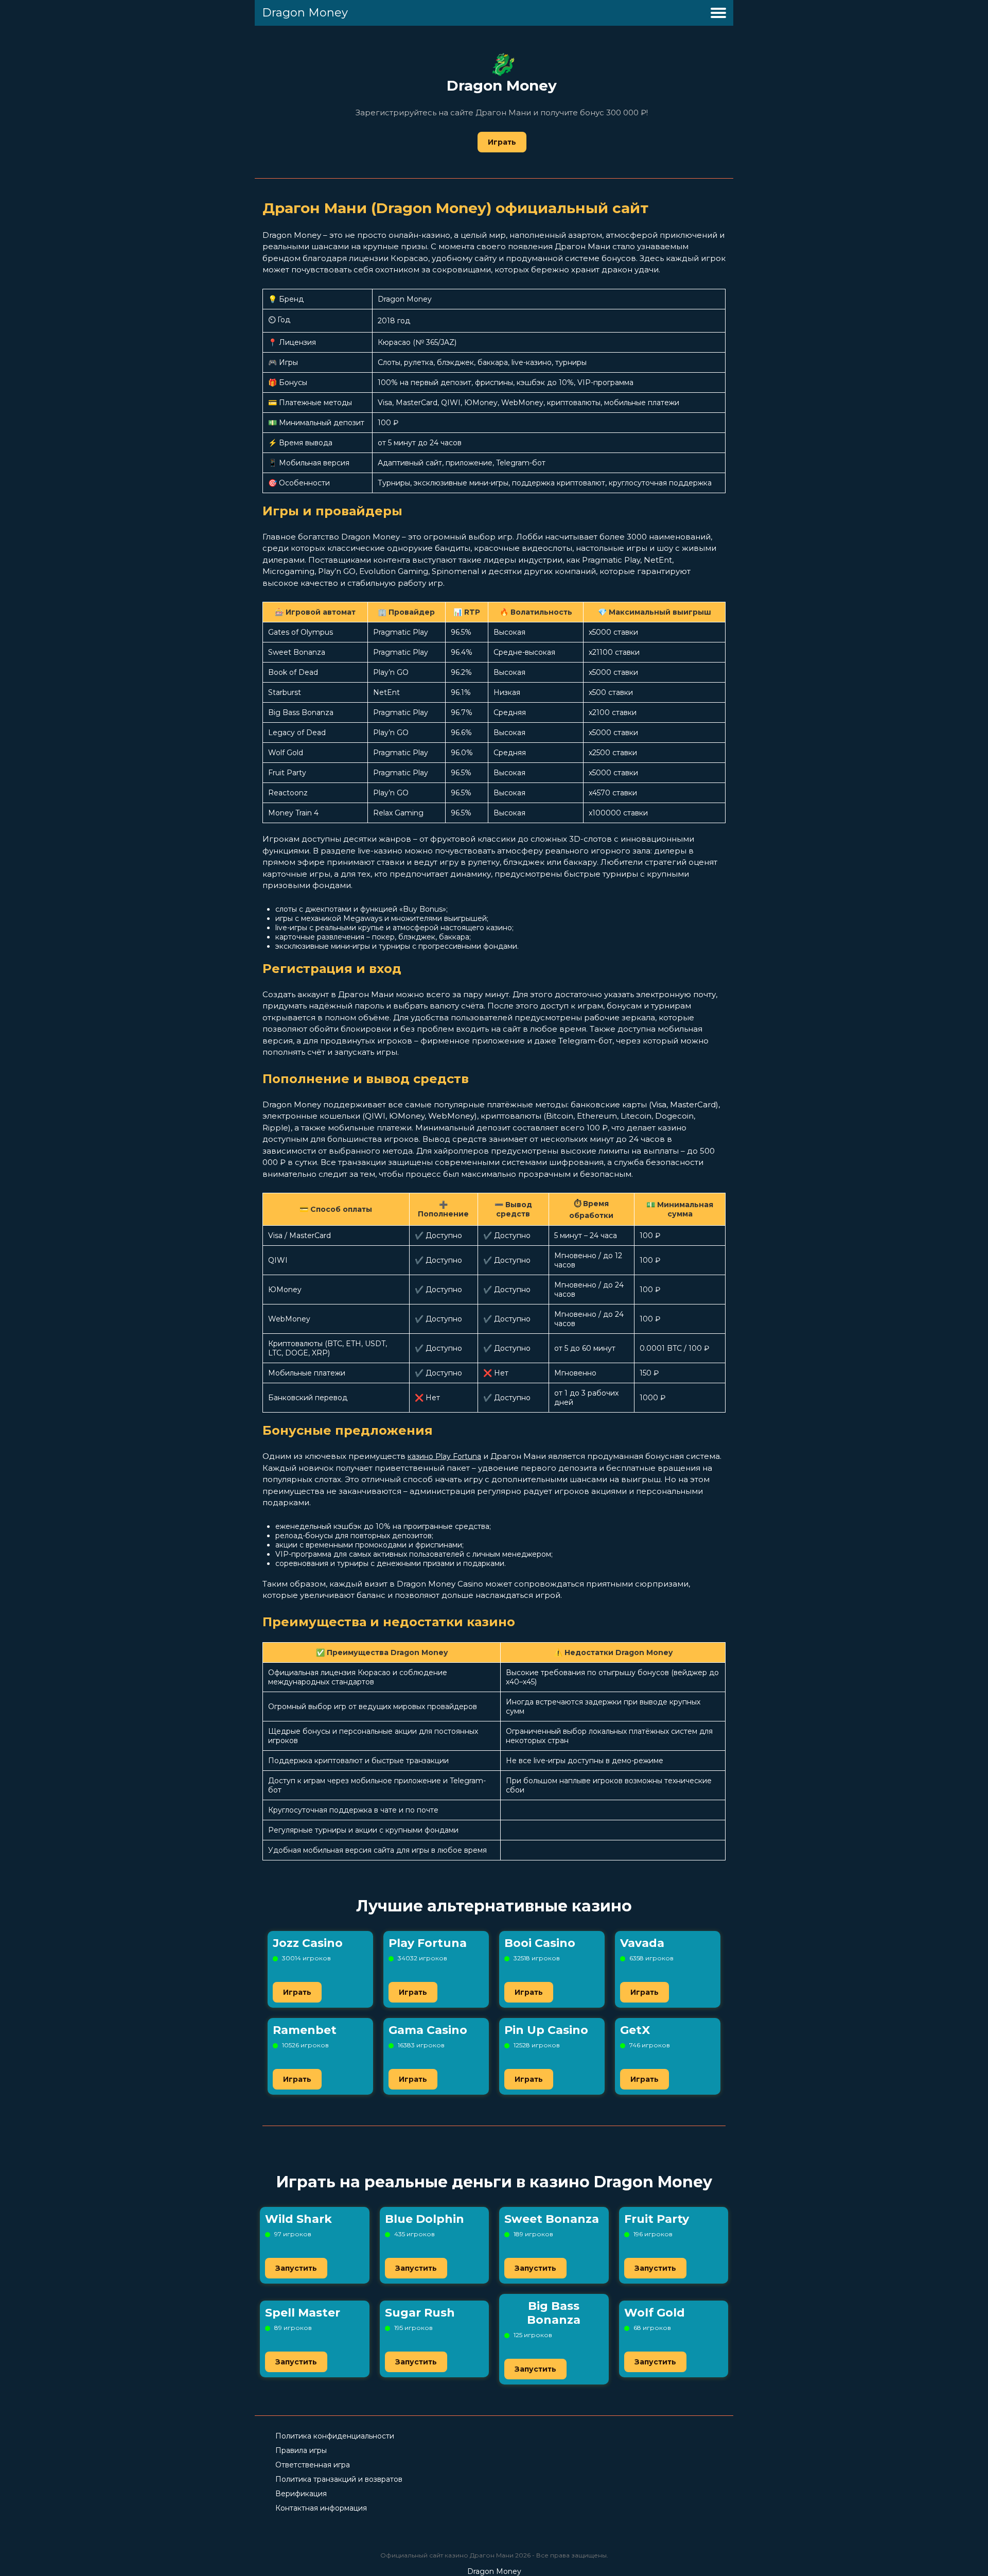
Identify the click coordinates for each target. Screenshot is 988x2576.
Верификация (301, 2494)
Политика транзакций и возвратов (339, 2479)
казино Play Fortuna (444, 1456)
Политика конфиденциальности (335, 2436)
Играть (502, 142)
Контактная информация (321, 2508)
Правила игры (301, 2450)
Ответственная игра (313, 2465)
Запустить (296, 2268)
